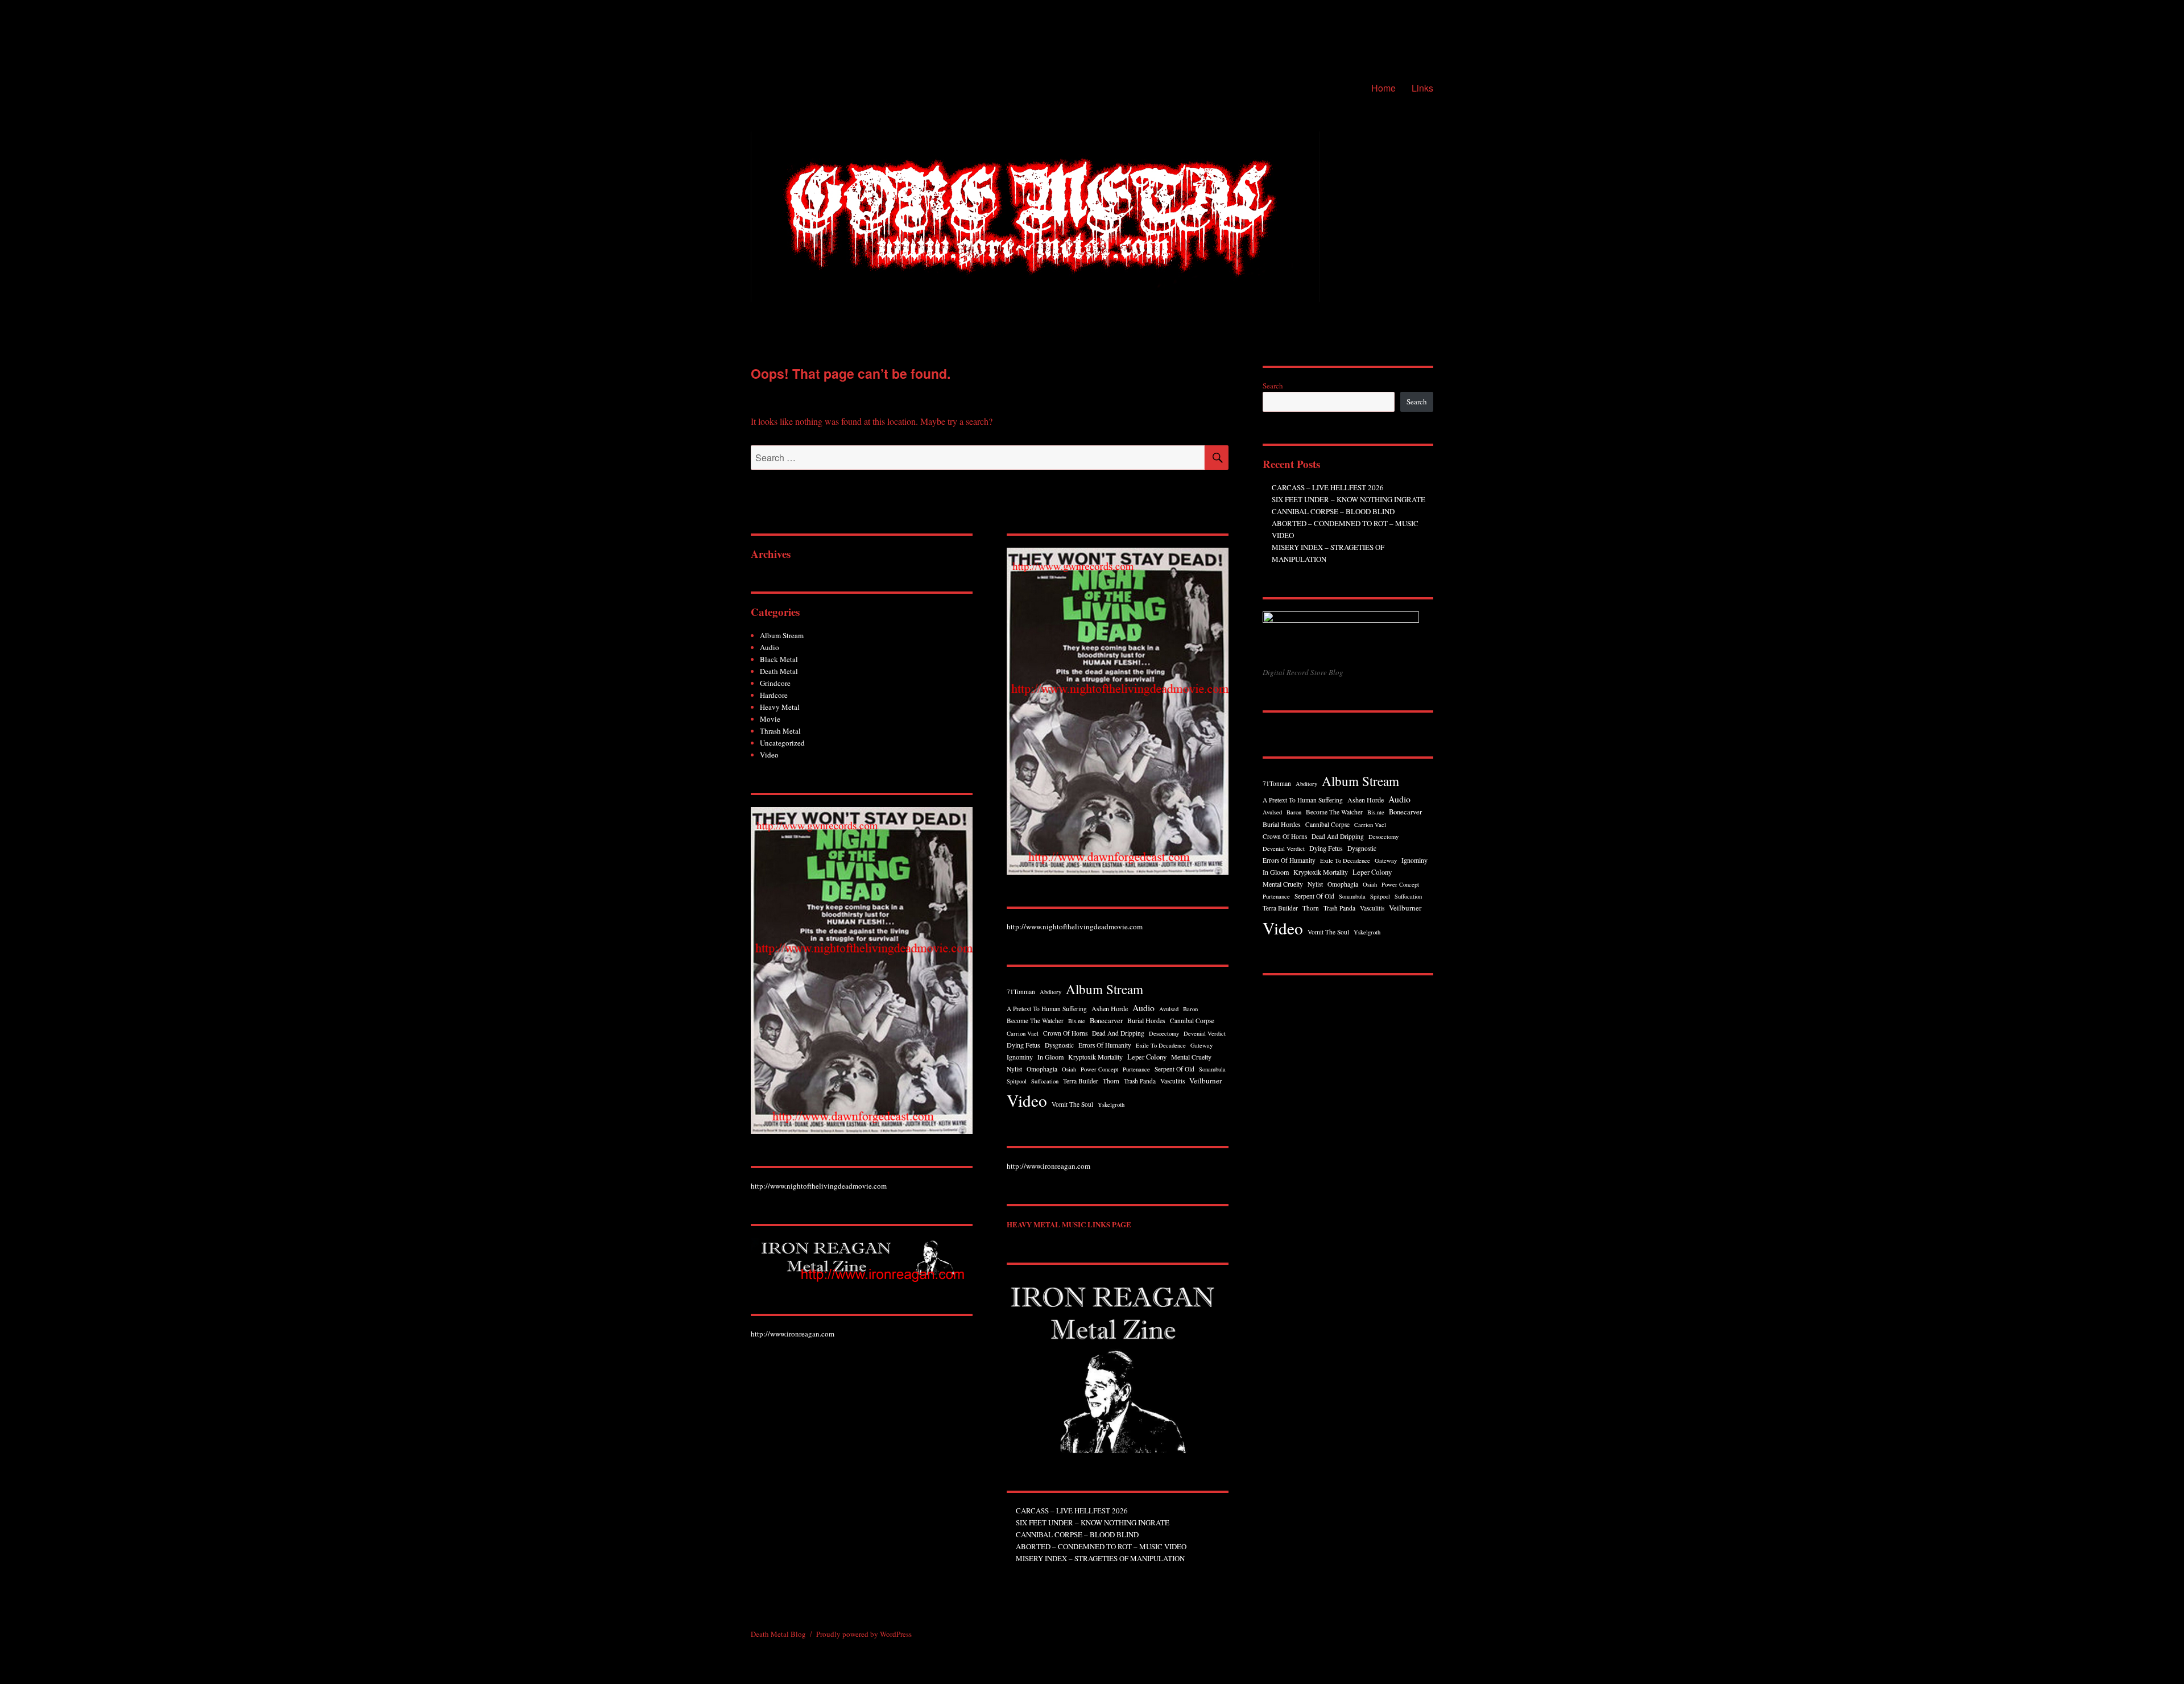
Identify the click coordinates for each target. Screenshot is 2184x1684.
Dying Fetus (1023, 1045)
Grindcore (775, 683)
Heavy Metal (780, 707)
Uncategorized (782, 743)
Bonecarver (1106, 1021)
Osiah (1069, 1069)
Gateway (1201, 1045)
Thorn (1111, 1081)
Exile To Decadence (1161, 1045)
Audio (770, 647)
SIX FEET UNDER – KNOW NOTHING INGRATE (1093, 1522)
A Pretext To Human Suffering (1047, 1009)
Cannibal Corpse (1192, 1021)
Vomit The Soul (1072, 1104)
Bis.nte (1077, 1021)
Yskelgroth (1111, 1104)
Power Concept (1099, 1069)
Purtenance (1136, 1069)
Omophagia (1042, 1069)
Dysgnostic (1059, 1045)
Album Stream (782, 635)
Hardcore (774, 695)
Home (1383, 88)
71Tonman (1021, 992)
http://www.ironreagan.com (793, 1334)
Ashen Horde (1110, 1008)
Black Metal (779, 659)
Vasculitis (1172, 1081)
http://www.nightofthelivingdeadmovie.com (819, 1186)
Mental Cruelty (1191, 1057)
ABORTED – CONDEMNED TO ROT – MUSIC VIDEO (1101, 1546)
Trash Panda (1140, 1081)
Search (1273, 386)
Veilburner (1205, 1081)
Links (1422, 88)
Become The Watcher (1035, 1021)
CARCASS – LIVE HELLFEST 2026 (1072, 1511)
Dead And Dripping (1118, 1033)
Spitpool (1017, 1081)
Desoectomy (1164, 1033)
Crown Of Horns (1065, 1033)
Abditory (1050, 992)
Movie (770, 719)
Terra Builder (1081, 1081)
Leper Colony (1147, 1057)
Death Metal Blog (778, 1634)
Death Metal (779, 671)
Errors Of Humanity (1105, 1045)
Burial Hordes (1146, 1020)
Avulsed (1169, 1009)
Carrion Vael (1023, 1033)
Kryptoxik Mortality (1095, 1057)
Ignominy (1020, 1057)
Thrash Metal (780, 731)
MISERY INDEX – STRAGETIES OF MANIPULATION (1100, 1558)
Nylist (1014, 1069)
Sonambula (1212, 1069)
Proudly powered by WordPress (864, 1634)
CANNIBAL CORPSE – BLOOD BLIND (1077, 1534)
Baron (1190, 1009)
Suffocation (1045, 1081)
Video (769, 755)
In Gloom (1050, 1057)
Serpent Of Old (1174, 1069)
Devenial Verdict (1205, 1033)
